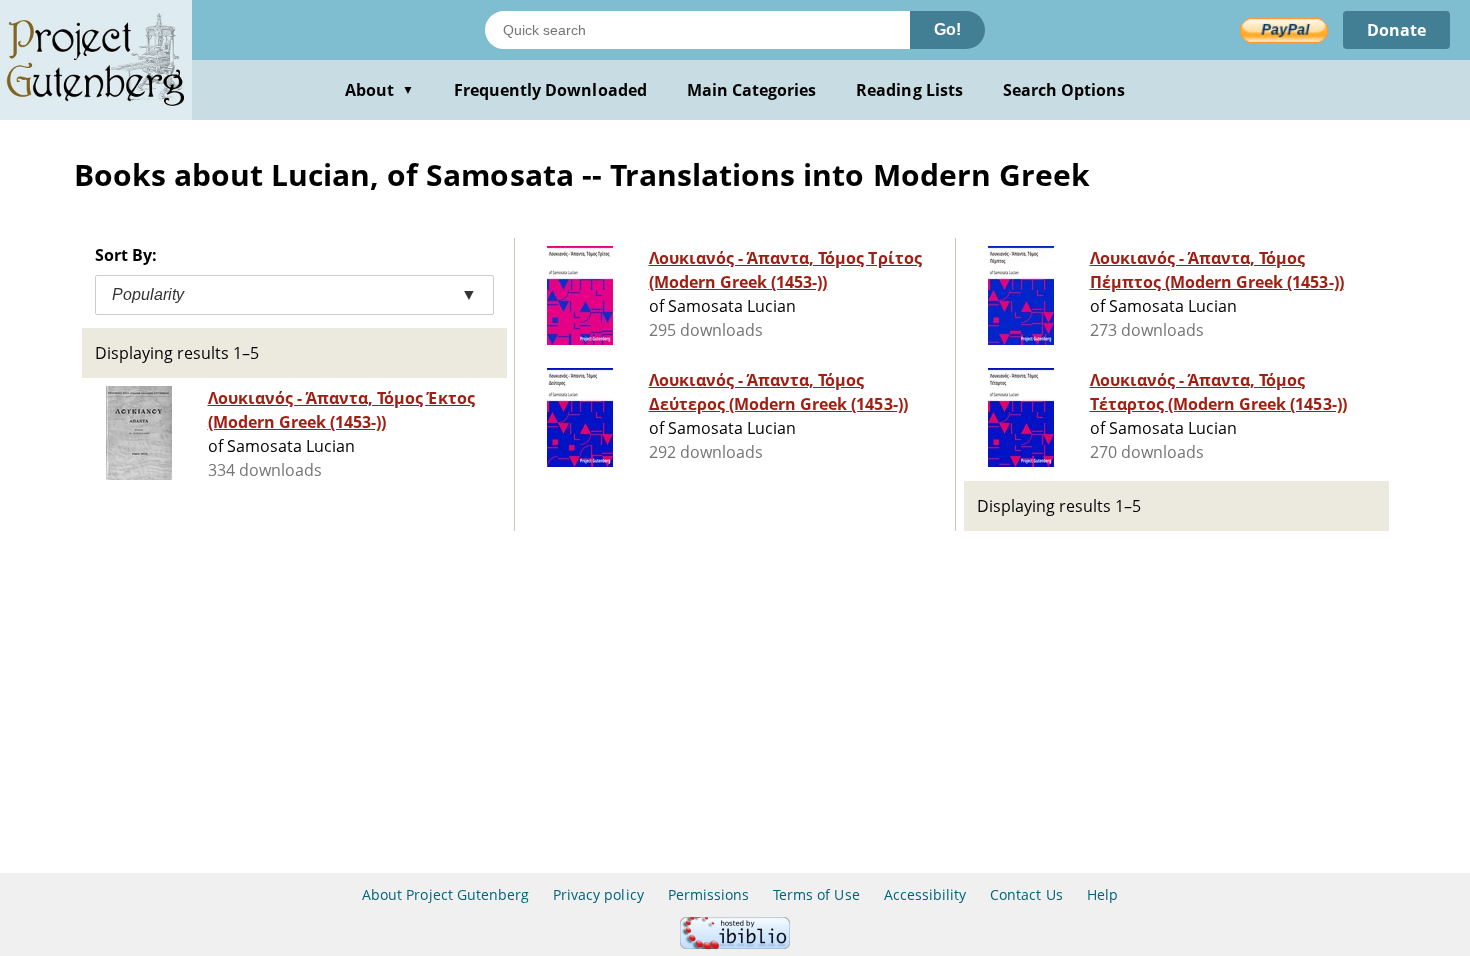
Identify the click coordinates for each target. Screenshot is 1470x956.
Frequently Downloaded (550, 90)
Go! (947, 29)
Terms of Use (816, 894)
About (379, 90)
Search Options (1064, 90)
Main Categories (752, 90)
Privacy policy (598, 894)
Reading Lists (909, 90)
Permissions (708, 894)
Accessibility (925, 894)
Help (1102, 894)
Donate (1396, 30)
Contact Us (1026, 894)
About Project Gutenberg (445, 894)
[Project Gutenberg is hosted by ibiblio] (735, 943)
